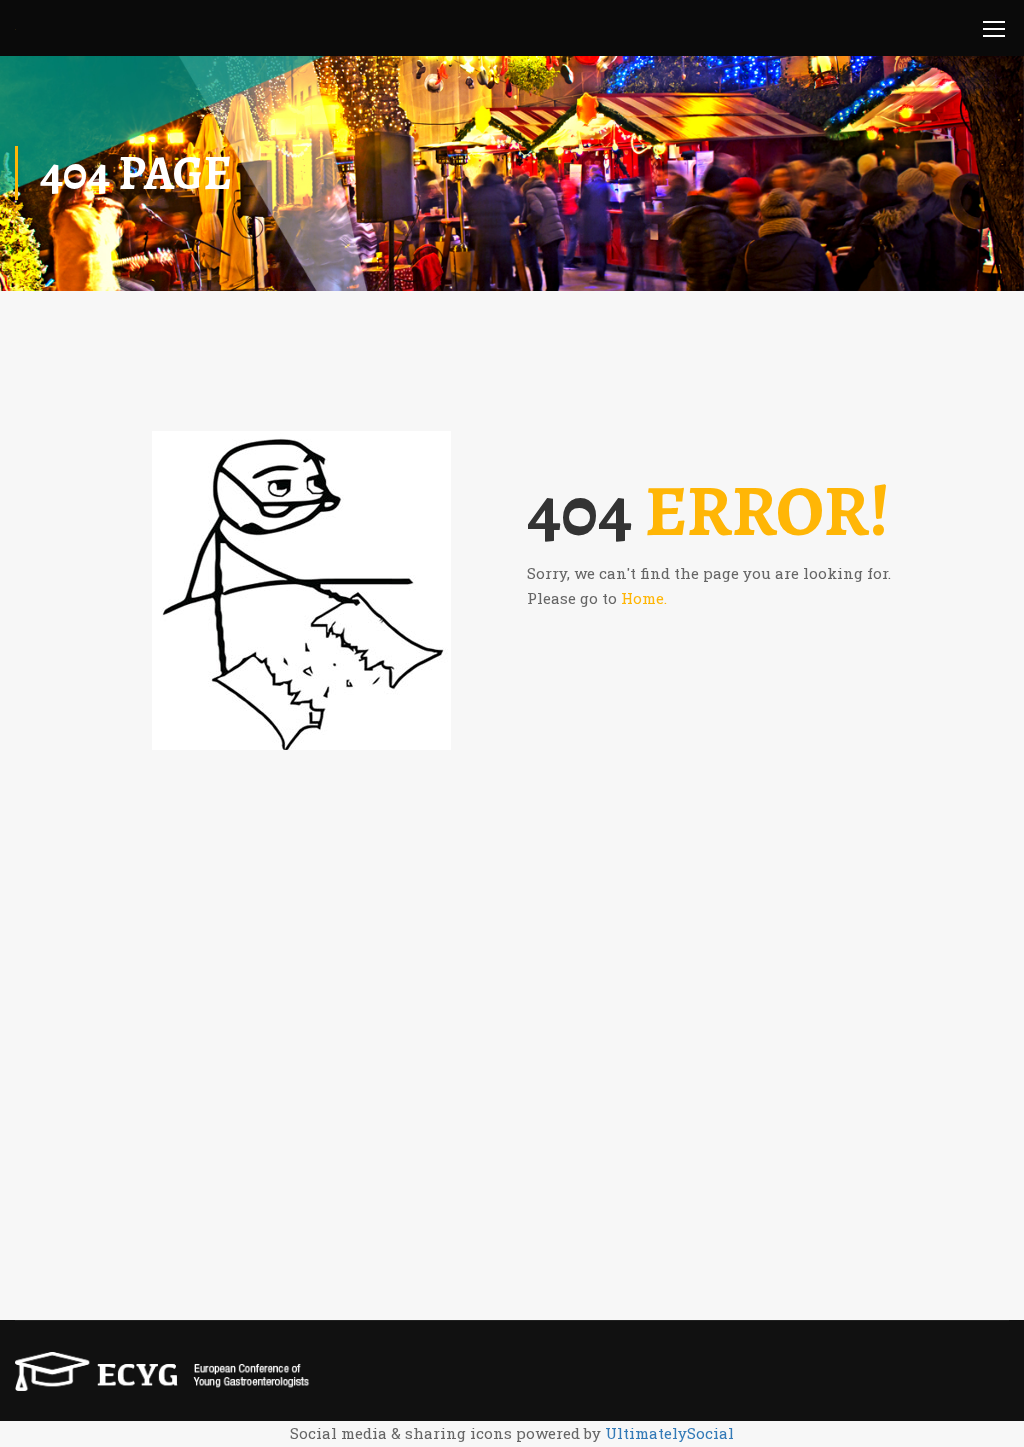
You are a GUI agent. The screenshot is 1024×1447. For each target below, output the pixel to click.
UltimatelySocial (669, 1433)
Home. (644, 598)
